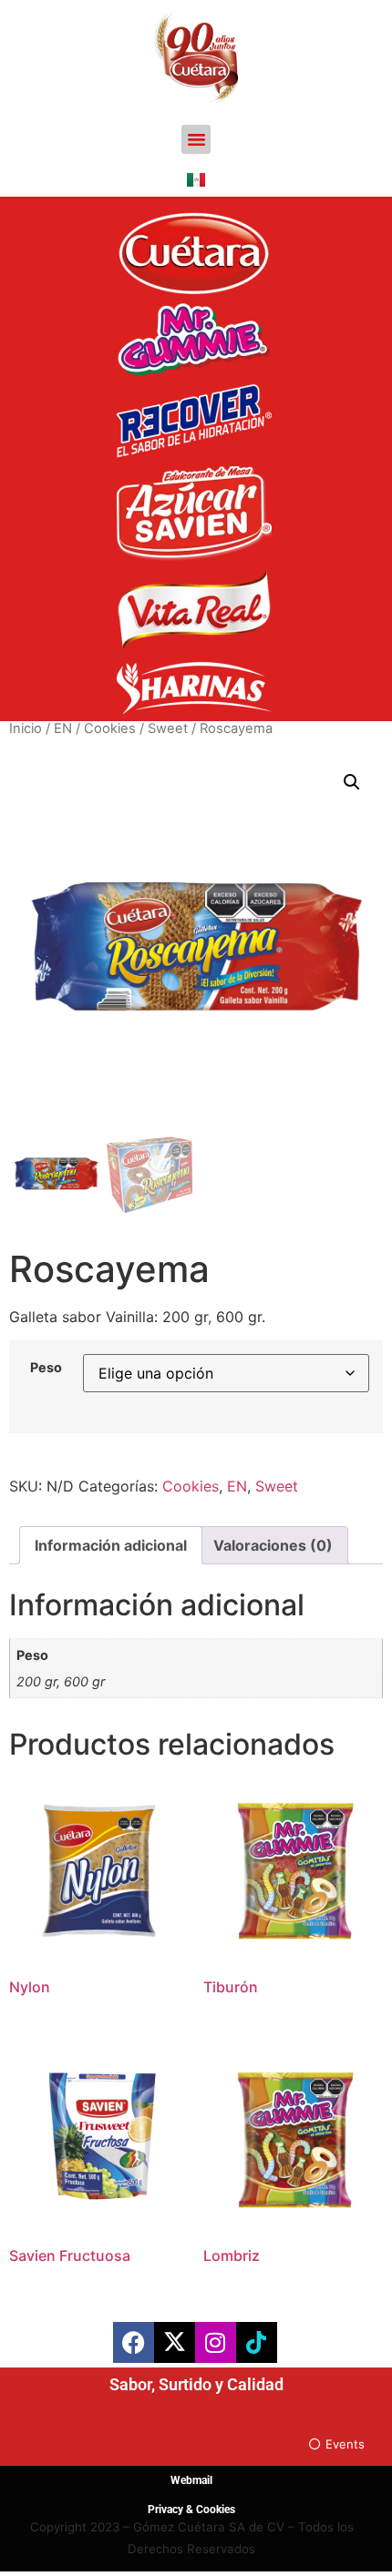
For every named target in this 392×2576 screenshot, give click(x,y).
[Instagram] (216, 2342)
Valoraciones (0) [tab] (273, 1545)
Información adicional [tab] (111, 1545)
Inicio (26, 728)
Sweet (168, 728)
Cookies (110, 728)
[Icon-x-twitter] (175, 2342)
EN (63, 728)
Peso (46, 1368)
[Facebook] (134, 2342)
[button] (196, 139)
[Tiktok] (257, 2342)
